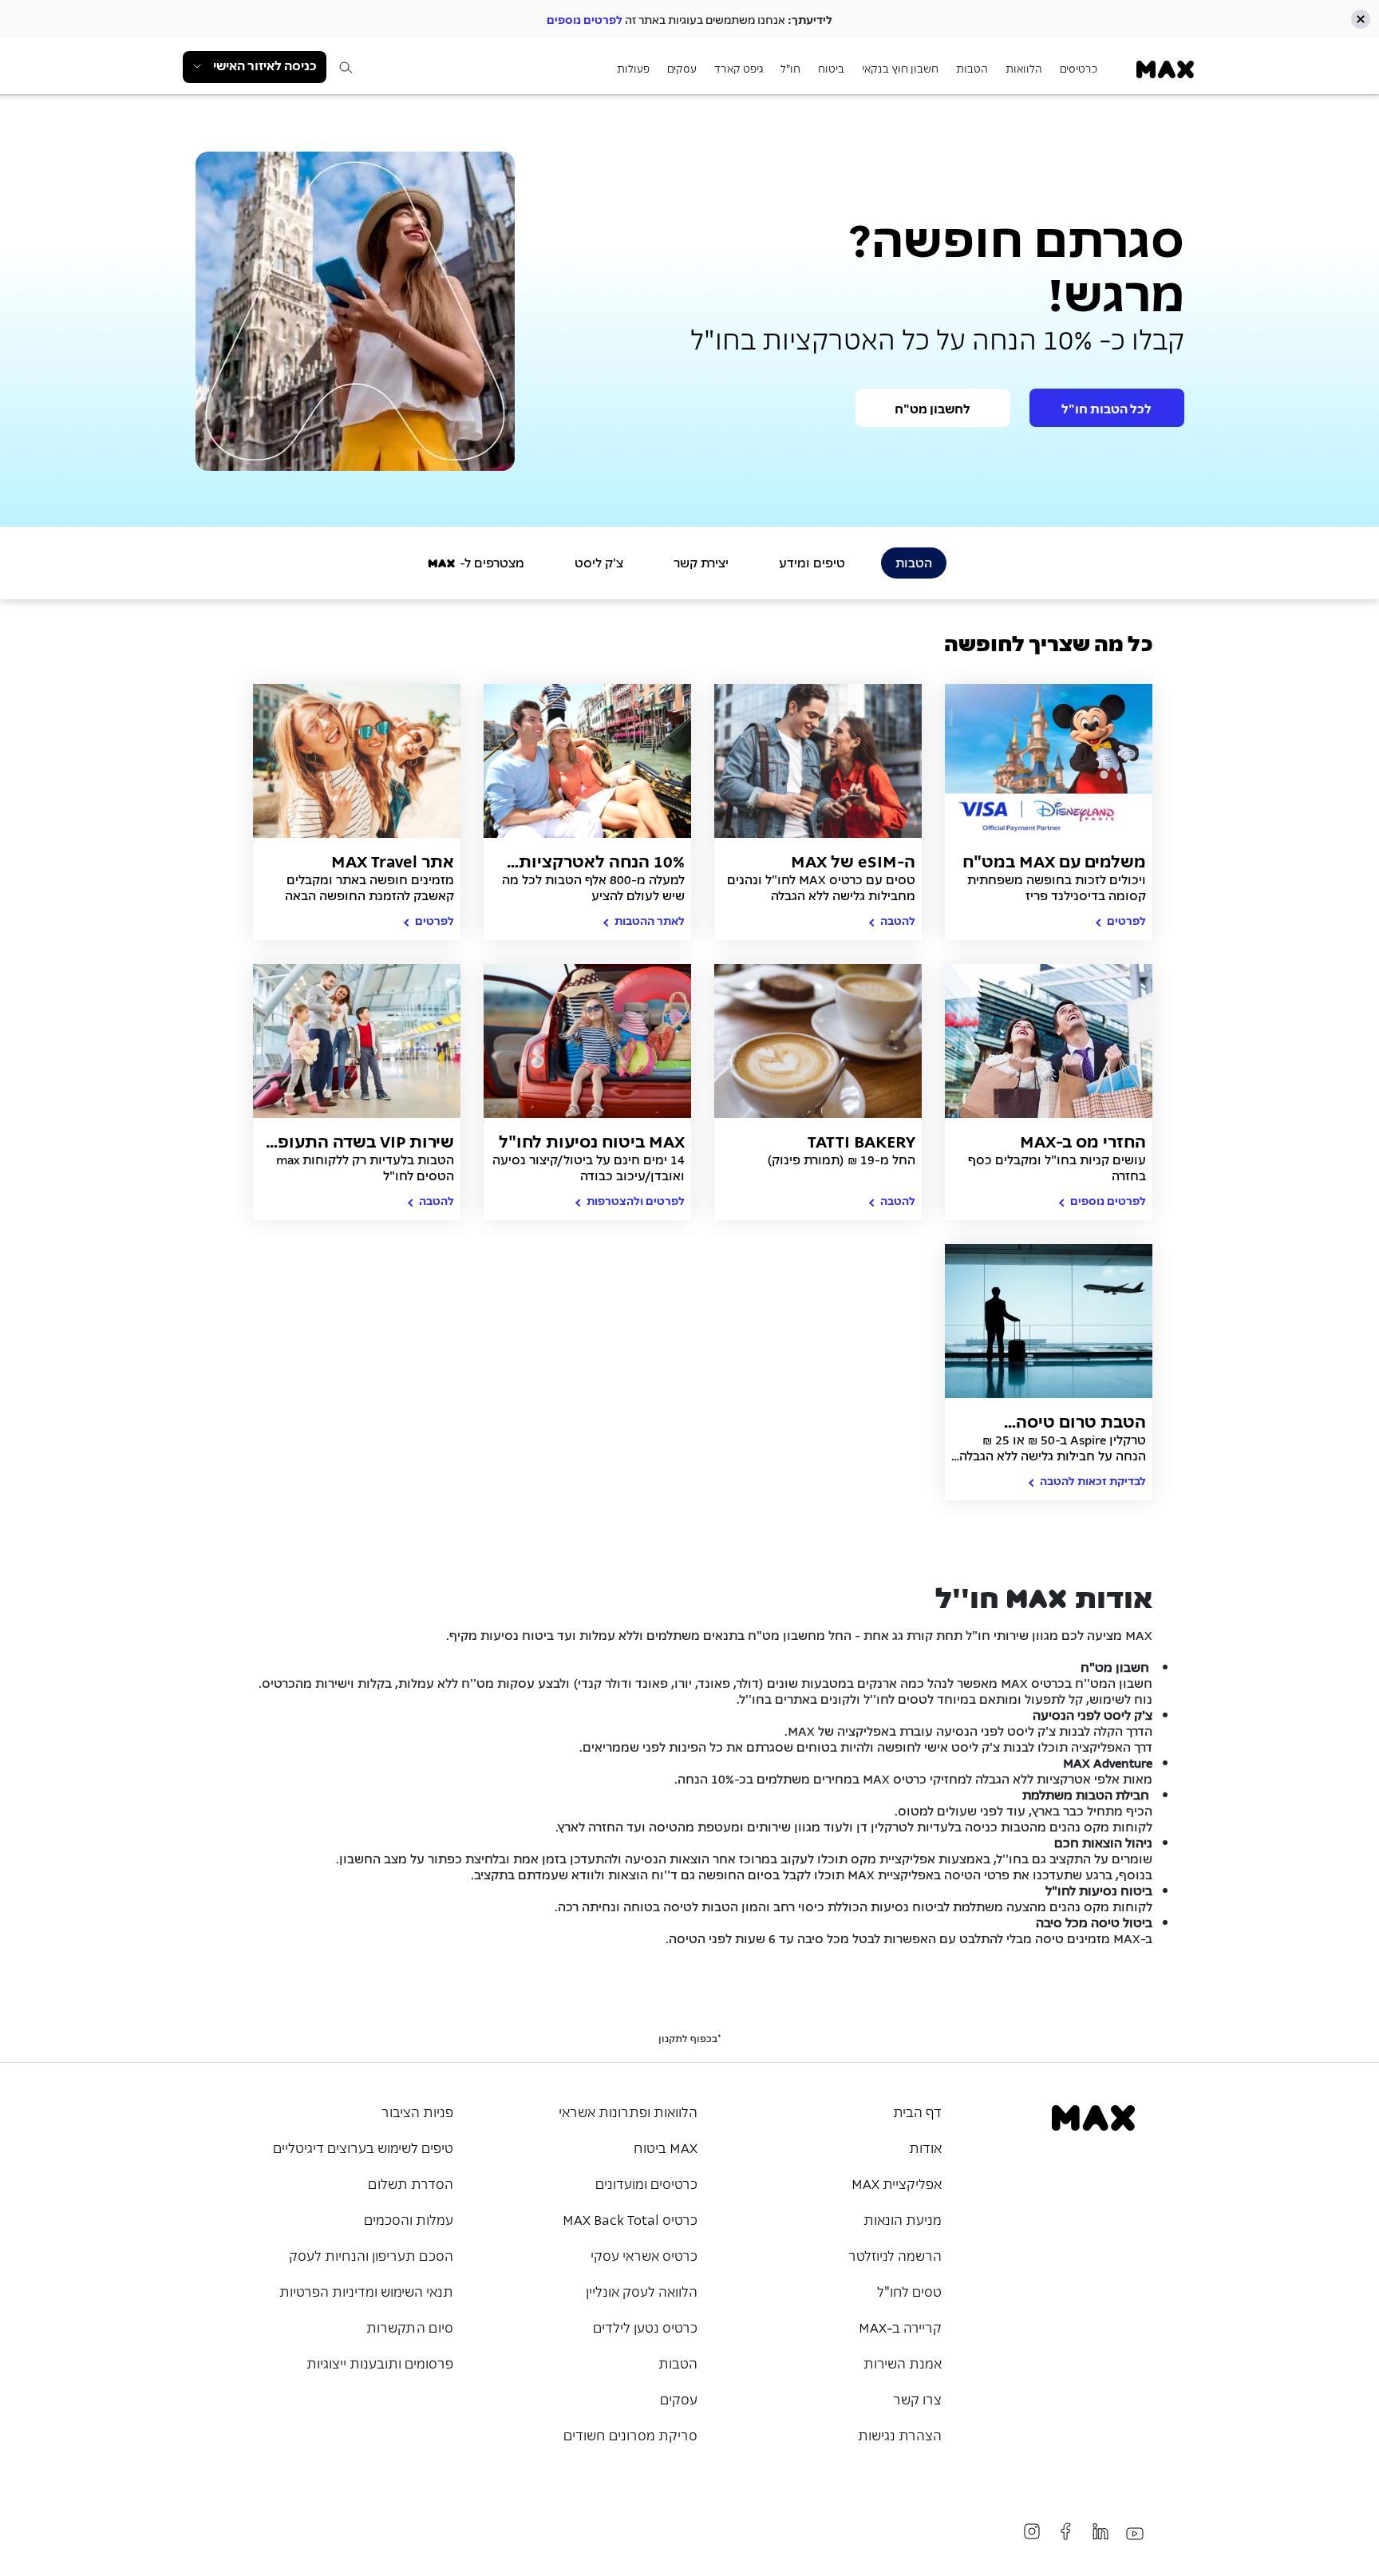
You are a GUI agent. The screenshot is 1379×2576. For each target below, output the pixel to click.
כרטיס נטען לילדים (645, 2326)
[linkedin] (1100, 2531)
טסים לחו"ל (909, 2290)
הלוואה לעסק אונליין (642, 2290)
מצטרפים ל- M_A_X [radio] (476, 562)
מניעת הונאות (903, 2218)
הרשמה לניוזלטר (895, 2254)
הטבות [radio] (914, 562)
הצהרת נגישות (900, 2434)
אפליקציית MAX (897, 2183)
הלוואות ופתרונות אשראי (628, 2111)
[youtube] (1135, 2534)
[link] (1165, 69)
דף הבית (917, 2111)
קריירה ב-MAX (900, 2326)
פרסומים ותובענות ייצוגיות (380, 2362)
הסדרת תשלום (411, 2183)
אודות (925, 2147)
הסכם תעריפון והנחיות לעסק (371, 2254)
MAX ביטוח (666, 2147)
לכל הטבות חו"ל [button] (1106, 408)
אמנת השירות (903, 2362)
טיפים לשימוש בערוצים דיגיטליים (363, 2147)
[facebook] (1066, 2531)
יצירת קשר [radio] (701, 562)
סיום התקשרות (410, 2326)
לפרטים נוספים (585, 19)
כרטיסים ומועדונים (646, 2183)
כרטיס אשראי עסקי (644, 2254)
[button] (1361, 19)
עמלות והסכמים (409, 2218)
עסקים (679, 2398)
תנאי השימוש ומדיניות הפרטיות (366, 2290)
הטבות (678, 2362)
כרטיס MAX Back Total (630, 2218)
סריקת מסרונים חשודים (630, 2434)
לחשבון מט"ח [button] (933, 408)
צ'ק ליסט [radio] (599, 562)
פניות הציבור (417, 2111)
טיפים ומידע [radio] (812, 562)
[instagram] (1032, 2531)
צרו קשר (917, 2398)
